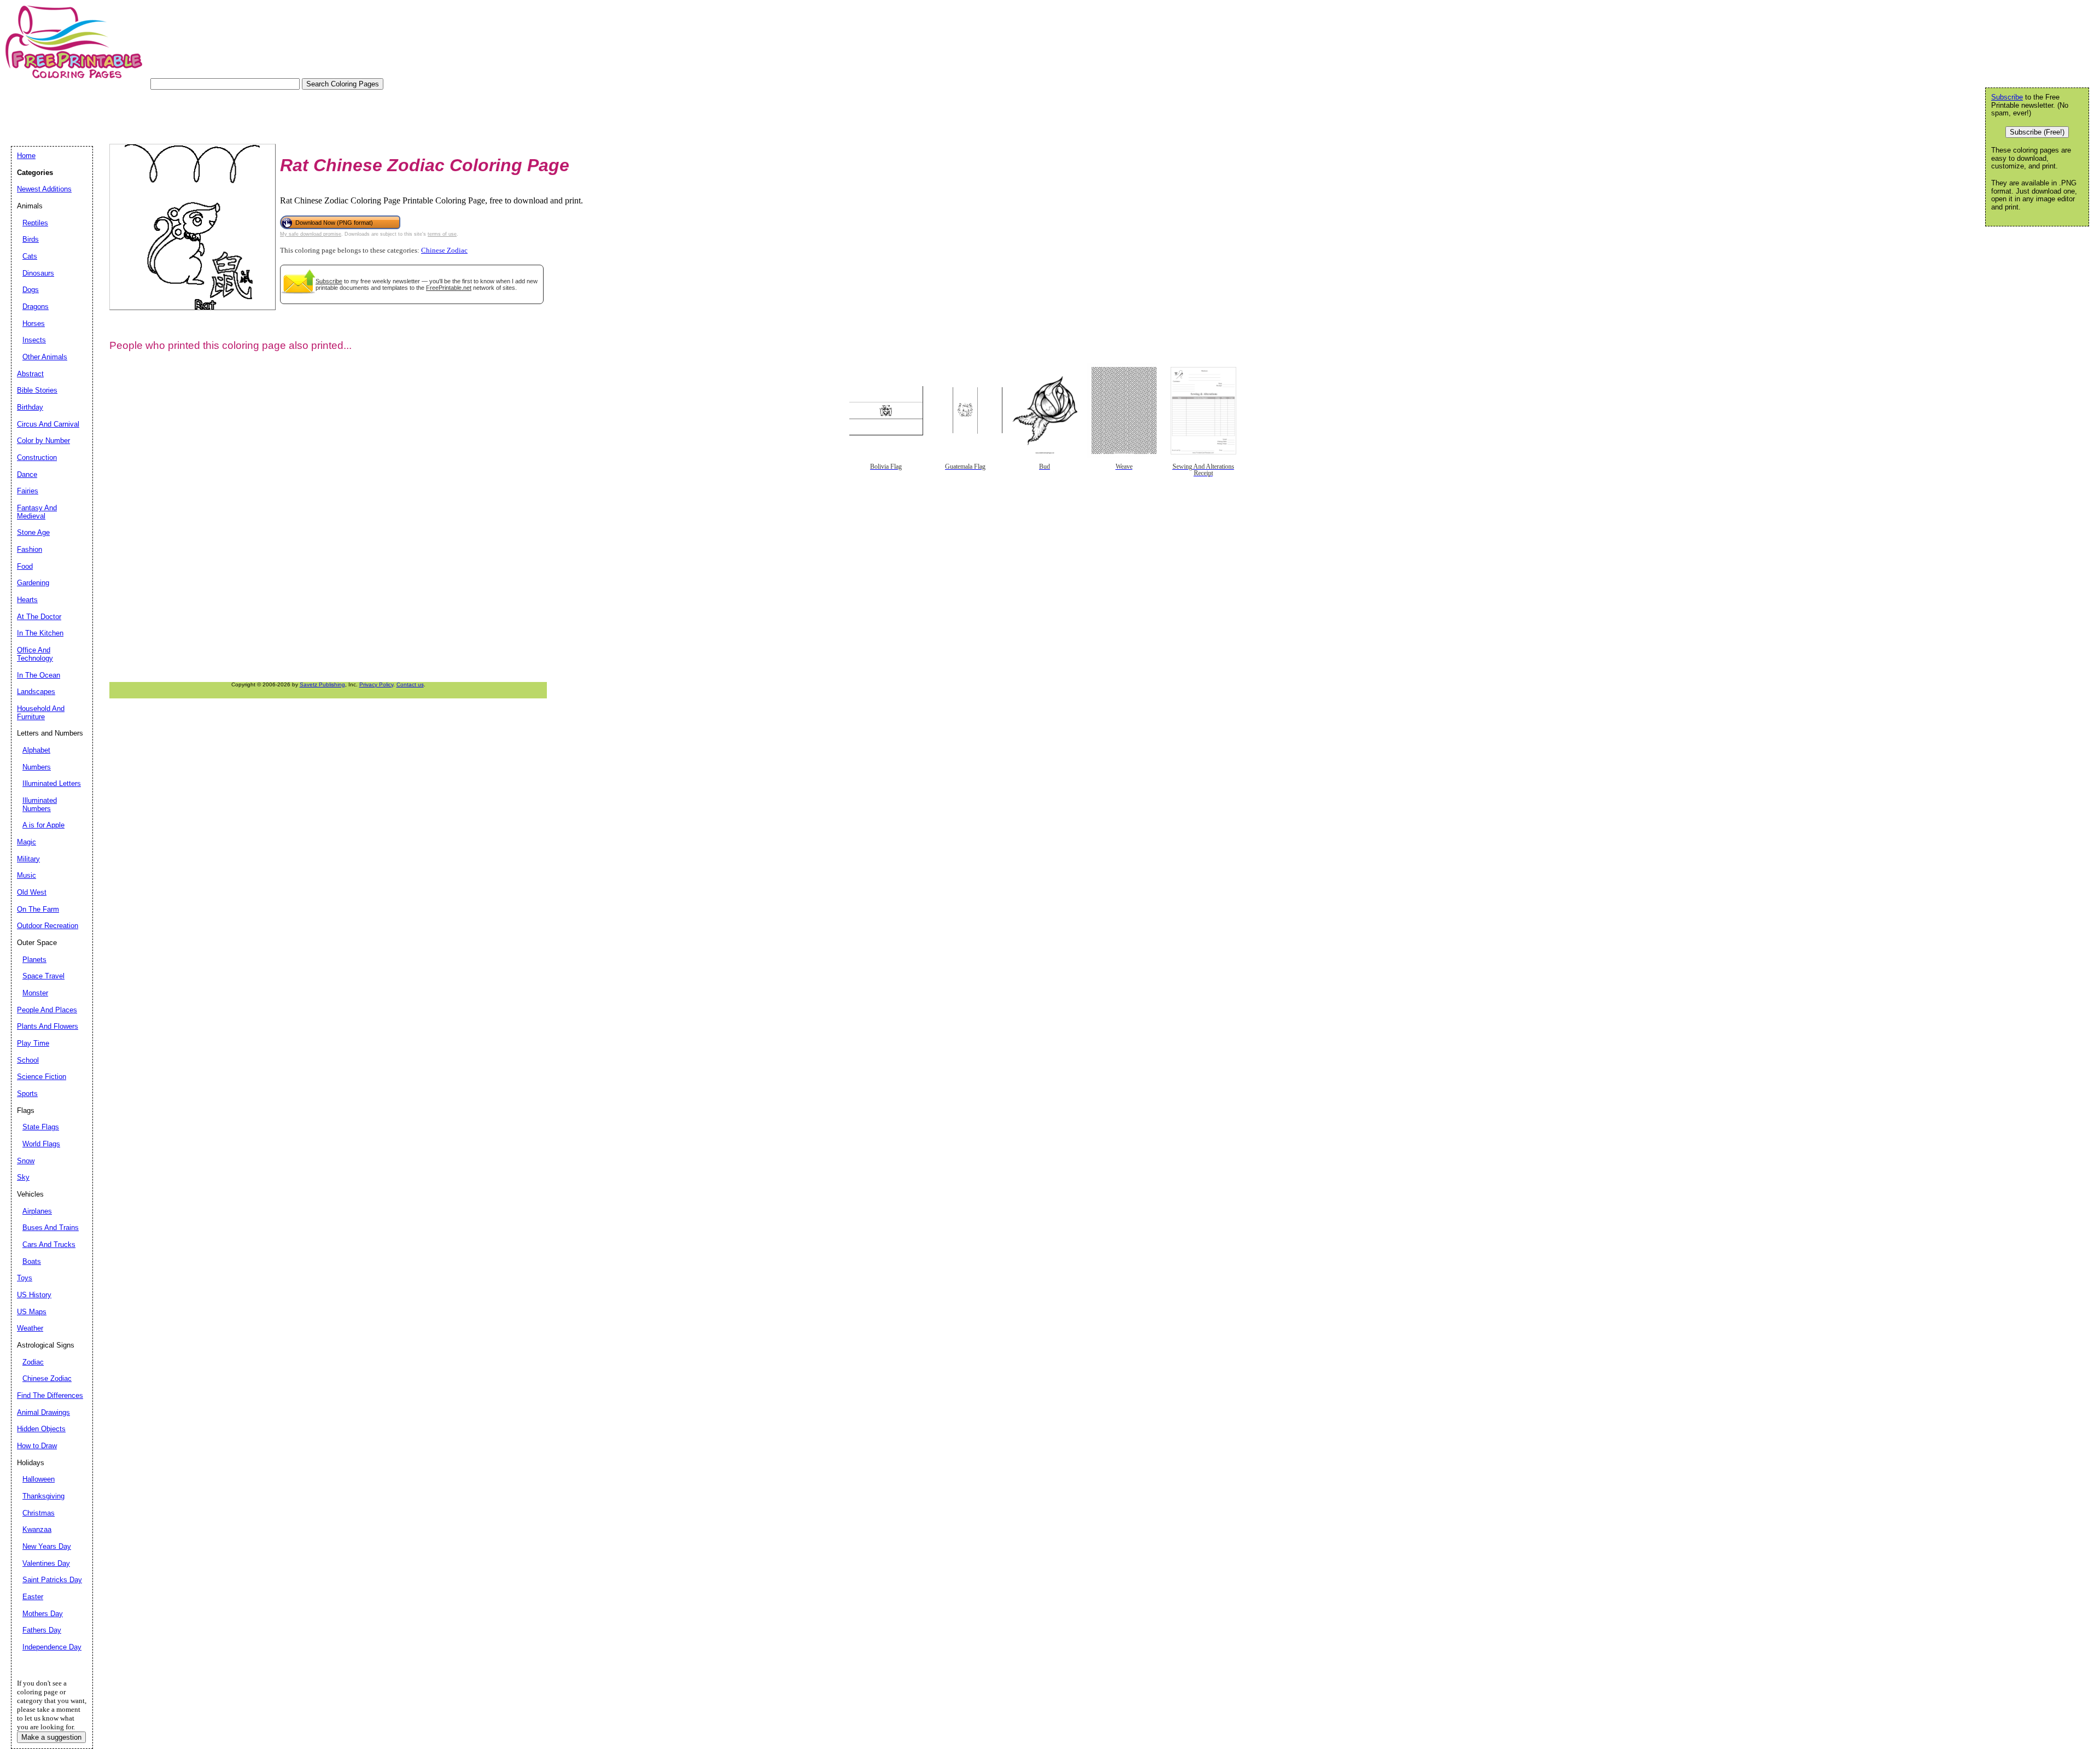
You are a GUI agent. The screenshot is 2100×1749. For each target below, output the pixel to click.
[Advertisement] (210, 114)
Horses (34, 323)
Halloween (39, 1479)
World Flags (41, 1144)
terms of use (442, 234)
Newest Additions (44, 189)
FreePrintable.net (449, 288)
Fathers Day (42, 1630)
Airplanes (37, 1211)
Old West (32, 892)
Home (26, 156)
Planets (34, 960)
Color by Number (43, 441)
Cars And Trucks (49, 1244)
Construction (37, 457)
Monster (35, 993)
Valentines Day (46, 1563)
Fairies (28, 491)
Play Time (33, 1043)
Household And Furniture (41, 713)
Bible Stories (37, 390)
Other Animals (45, 357)
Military (28, 859)
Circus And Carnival (48, 424)
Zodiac (33, 1362)
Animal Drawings (43, 1412)
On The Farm (38, 909)
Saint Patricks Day (52, 1580)
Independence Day (52, 1647)
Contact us (410, 684)
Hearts (27, 600)
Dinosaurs (38, 273)
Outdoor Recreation (48, 926)
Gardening (33, 583)
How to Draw (37, 1446)
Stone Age (33, 532)
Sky (23, 1177)
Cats (30, 256)
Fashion (30, 549)
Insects (34, 340)
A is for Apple (43, 825)
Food (25, 566)
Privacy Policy (376, 684)
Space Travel (43, 976)
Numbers (37, 767)
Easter (33, 1597)
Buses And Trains (51, 1228)
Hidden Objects (41, 1429)
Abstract (30, 374)
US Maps (32, 1312)
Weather (30, 1328)
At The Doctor (39, 617)
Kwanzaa (37, 1529)
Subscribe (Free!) (2037, 132)
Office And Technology (35, 654)
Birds (31, 239)
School (28, 1060)
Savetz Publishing (322, 684)
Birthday (30, 407)
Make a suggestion (51, 1737)
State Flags (41, 1127)
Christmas (39, 1513)
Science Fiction (42, 1077)
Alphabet (36, 750)
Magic (27, 842)
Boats (32, 1261)
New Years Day (47, 1546)
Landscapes (36, 692)
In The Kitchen (40, 633)
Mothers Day (43, 1614)
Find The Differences (50, 1395)
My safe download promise (311, 234)
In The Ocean (39, 675)
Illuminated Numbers (40, 804)
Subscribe (329, 281)
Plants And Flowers (48, 1026)
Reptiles (35, 223)
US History (34, 1295)
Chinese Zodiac (444, 250)
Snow (26, 1161)
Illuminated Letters (52, 783)
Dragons (36, 307)
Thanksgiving (43, 1496)
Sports (27, 1094)
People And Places (47, 1010)
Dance (27, 474)
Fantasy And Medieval (37, 512)
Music (27, 875)
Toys (25, 1278)
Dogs (31, 290)
